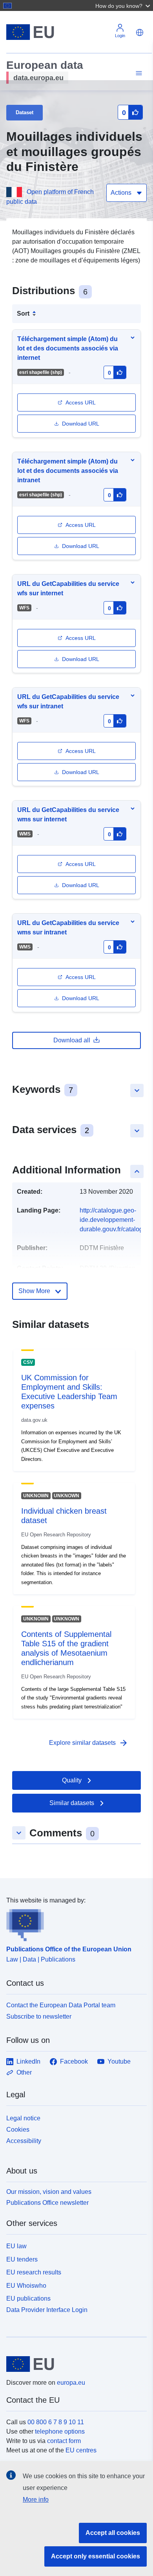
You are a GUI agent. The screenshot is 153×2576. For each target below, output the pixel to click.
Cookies (18, 2130)
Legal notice (23, 2118)
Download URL (81, 424)
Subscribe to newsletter (39, 2016)
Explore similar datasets (89, 1743)
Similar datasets (72, 1803)
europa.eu (71, 2383)
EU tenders (22, 2259)
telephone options (60, 2431)
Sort (23, 313)
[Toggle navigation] (138, 73)
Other (24, 2072)
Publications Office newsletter (47, 2203)
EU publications (28, 2298)
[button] (124, 5)
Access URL (81, 402)
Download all (72, 1040)
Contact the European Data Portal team (61, 2005)
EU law (16, 2246)
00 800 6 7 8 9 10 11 (56, 2422)
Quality (72, 1780)
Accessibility (24, 2141)
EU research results (34, 2272)
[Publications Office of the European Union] (73, 1923)
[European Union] (74, 2364)
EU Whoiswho (26, 2286)
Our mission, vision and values (49, 2192)
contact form (64, 2441)
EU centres (81, 2450)
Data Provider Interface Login (47, 2310)
